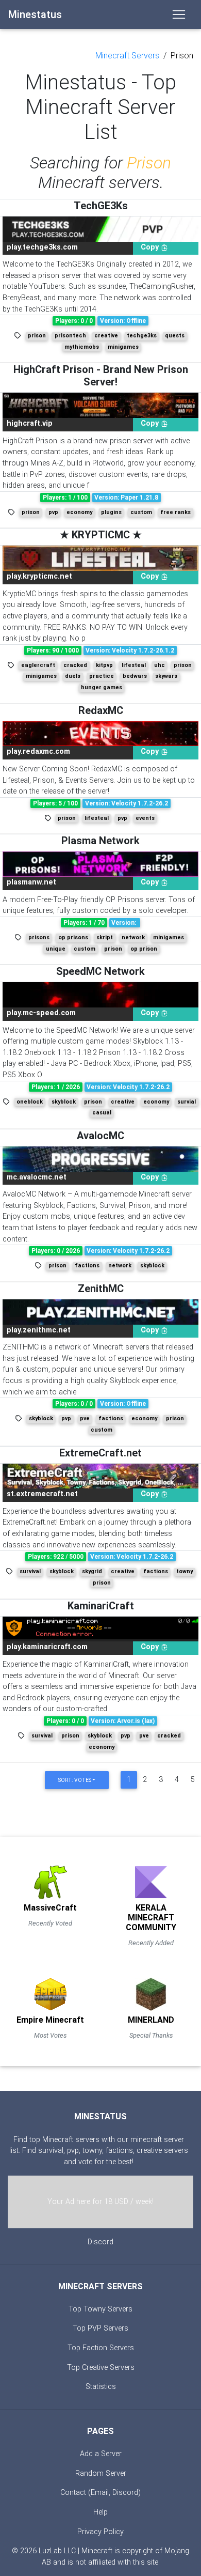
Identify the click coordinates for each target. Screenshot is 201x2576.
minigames (123, 347)
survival (30, 1571)
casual (102, 1113)
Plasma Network (100, 841)
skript (105, 937)
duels (73, 676)
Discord (100, 2242)
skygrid (92, 1571)
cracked (75, 665)
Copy (151, 247)
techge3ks (142, 336)
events (145, 818)
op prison (144, 949)
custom (141, 512)
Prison (182, 56)
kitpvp (104, 665)
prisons (39, 937)
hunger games (102, 687)
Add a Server (101, 2454)
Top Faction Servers (101, 2348)
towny (185, 1571)
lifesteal (134, 665)
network (133, 937)
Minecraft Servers (127, 56)
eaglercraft (38, 665)
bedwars (135, 676)
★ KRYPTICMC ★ (101, 535)
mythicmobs (82, 347)
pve (85, 1418)
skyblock (64, 1102)
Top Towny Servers (100, 2309)
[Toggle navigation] (179, 14)
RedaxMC (101, 710)
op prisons (73, 937)
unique (56, 949)
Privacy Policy (100, 2532)
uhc (160, 665)
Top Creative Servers (101, 2368)
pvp (53, 512)
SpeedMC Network (100, 971)
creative (106, 336)
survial (187, 1102)
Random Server (101, 2473)
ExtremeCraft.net (100, 1453)
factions (87, 1266)
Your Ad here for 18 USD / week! (100, 2202)
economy (79, 512)
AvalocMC (100, 1136)
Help (100, 2512)
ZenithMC (101, 1289)
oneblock (30, 1102)
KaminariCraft (101, 1606)
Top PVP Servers (100, 2328)
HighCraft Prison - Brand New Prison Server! (101, 376)
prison (37, 336)
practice (102, 676)
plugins (111, 512)
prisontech (70, 336)
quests (175, 336)
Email (100, 2493)
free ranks (175, 512)
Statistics (101, 2387)
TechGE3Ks (101, 206)
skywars (166, 676)
